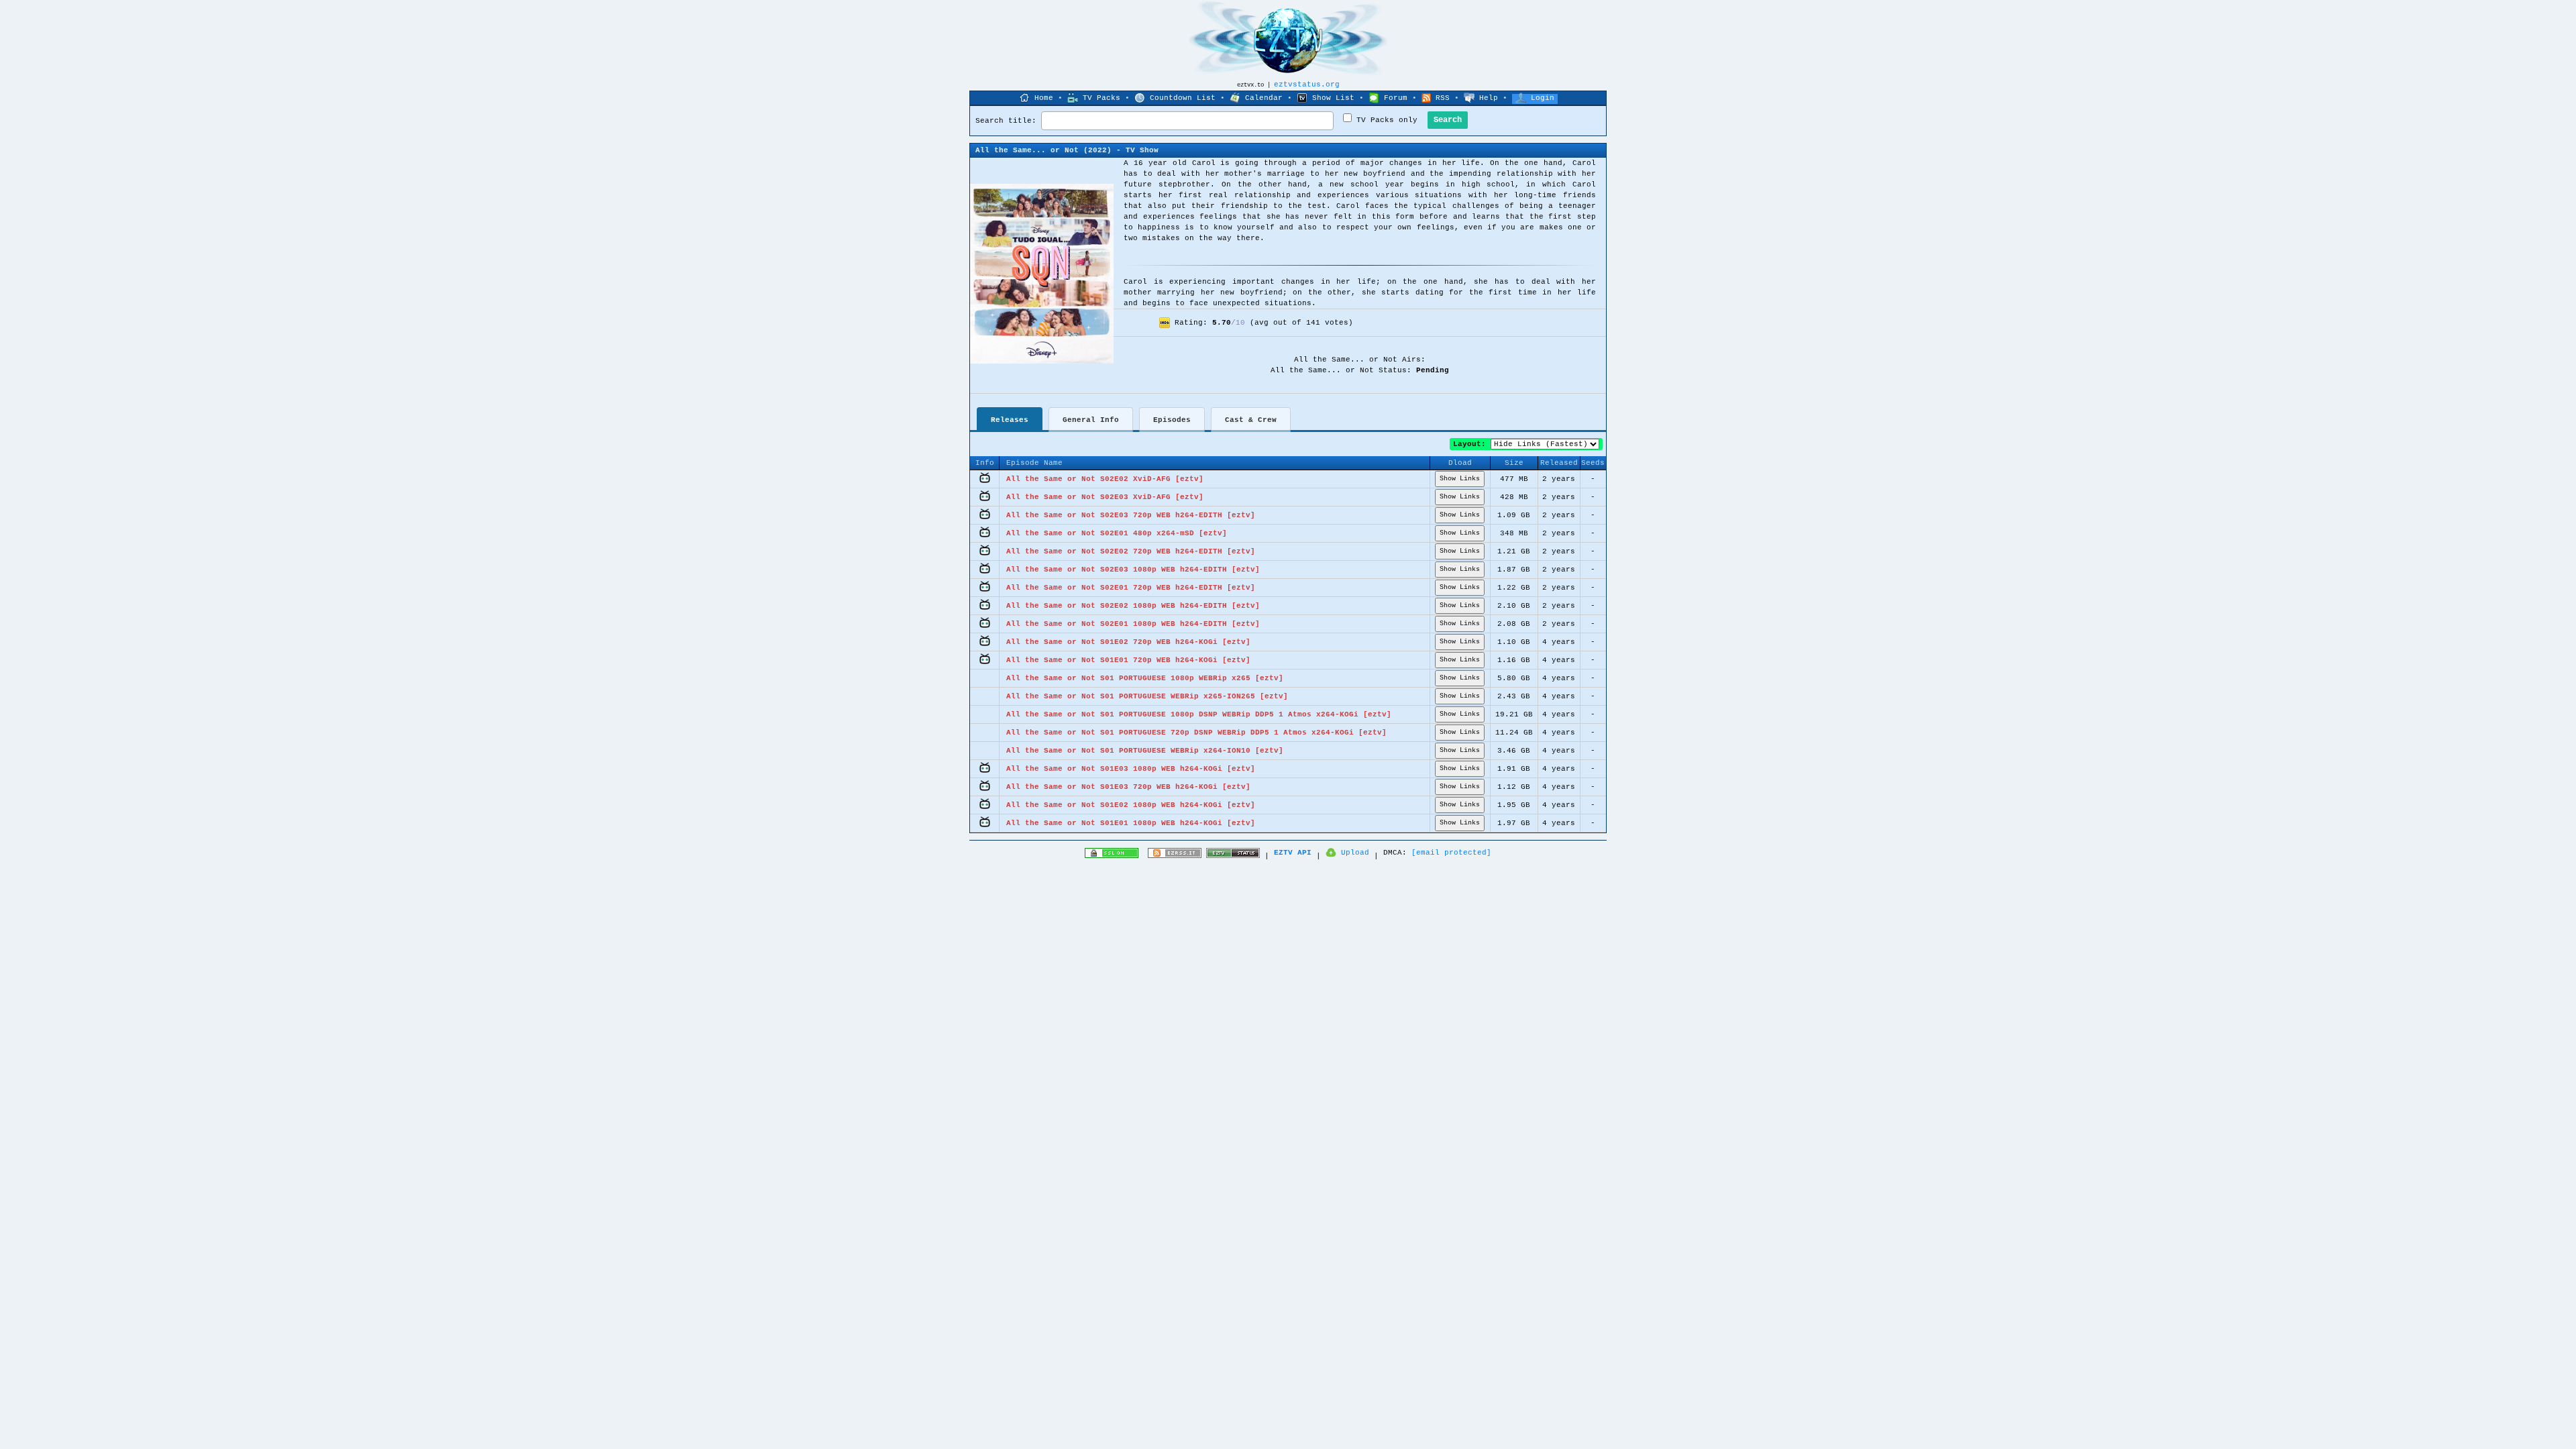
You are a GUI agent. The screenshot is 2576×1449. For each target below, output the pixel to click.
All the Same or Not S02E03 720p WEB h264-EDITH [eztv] (1131, 515)
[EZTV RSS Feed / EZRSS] (1175, 856)
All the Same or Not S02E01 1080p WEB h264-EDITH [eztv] (1133, 624)
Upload (1355, 853)
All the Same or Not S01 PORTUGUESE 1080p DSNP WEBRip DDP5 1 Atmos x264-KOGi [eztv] (1199, 714)
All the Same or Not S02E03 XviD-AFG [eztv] (1105, 497)
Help (1489, 98)
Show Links (1460, 479)
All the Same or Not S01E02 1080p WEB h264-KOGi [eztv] (1131, 805)
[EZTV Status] (1233, 856)
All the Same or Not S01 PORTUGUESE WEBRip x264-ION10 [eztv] (1145, 751)
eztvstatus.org (1307, 85)
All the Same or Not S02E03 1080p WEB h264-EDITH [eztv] (1133, 570)
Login (1543, 98)
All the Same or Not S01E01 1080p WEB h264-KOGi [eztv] (1131, 823)
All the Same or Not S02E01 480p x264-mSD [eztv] (1117, 533)
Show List (1333, 98)
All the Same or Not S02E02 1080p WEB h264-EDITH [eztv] (1133, 606)
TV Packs (1102, 98)
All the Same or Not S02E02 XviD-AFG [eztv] (1105, 479)
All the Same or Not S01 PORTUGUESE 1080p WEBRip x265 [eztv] (1145, 678)
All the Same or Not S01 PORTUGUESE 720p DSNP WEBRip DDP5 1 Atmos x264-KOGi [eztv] (1196, 733)
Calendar (1264, 98)
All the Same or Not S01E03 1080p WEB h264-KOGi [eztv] (1131, 769)
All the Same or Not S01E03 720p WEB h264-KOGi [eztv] (1128, 787)
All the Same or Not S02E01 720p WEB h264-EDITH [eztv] (1131, 588)
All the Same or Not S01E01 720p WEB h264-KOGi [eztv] (1128, 660)
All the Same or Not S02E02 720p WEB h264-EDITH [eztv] (1131, 551)
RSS (1443, 98)
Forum (1396, 98)
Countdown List (1183, 98)
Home (1044, 98)
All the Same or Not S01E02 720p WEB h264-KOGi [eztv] (1128, 642)
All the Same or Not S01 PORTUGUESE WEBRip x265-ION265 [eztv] (1147, 696)
